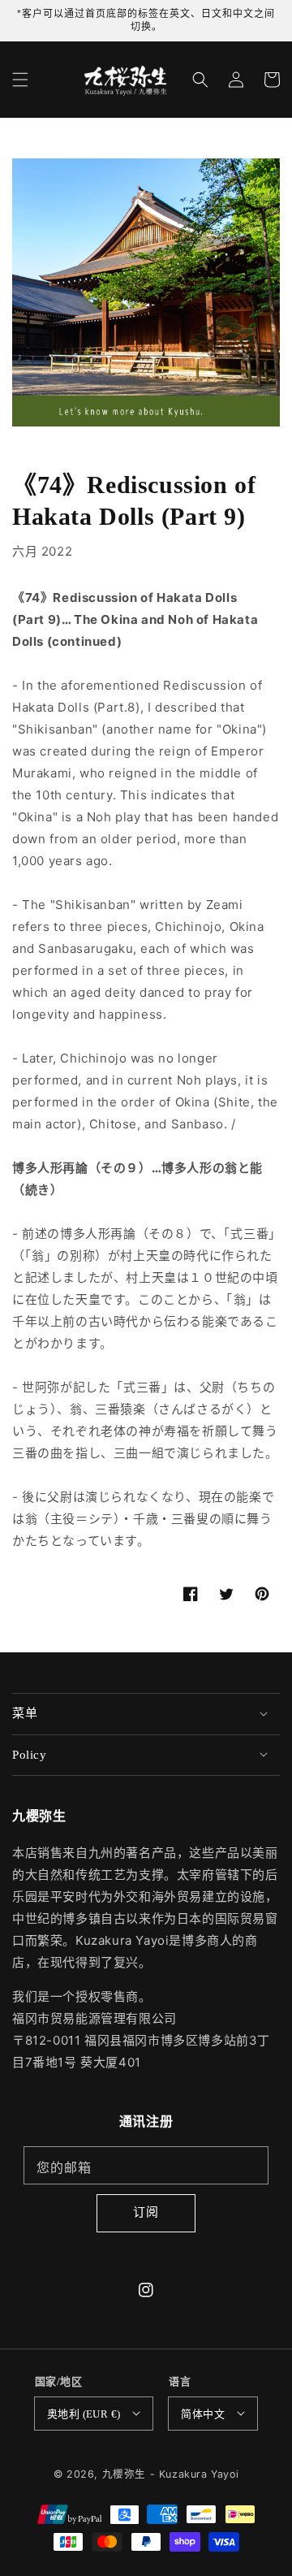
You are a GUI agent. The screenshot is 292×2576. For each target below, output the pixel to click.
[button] (20, 80)
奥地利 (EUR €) (84, 2414)
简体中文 (203, 2414)
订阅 (146, 2212)
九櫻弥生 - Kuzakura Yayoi (171, 2474)
